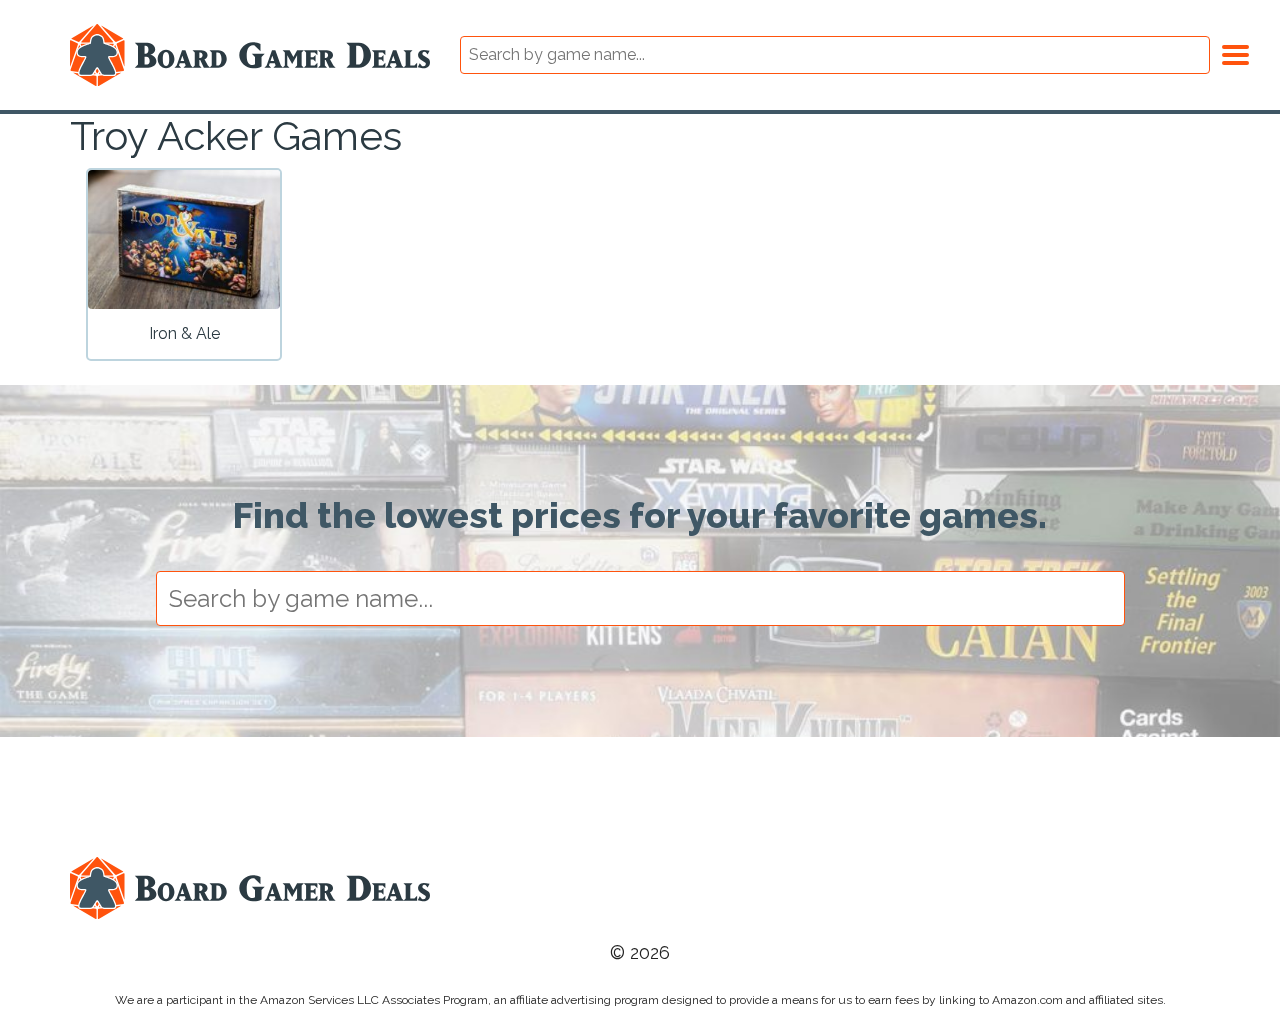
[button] (1235, 52)
